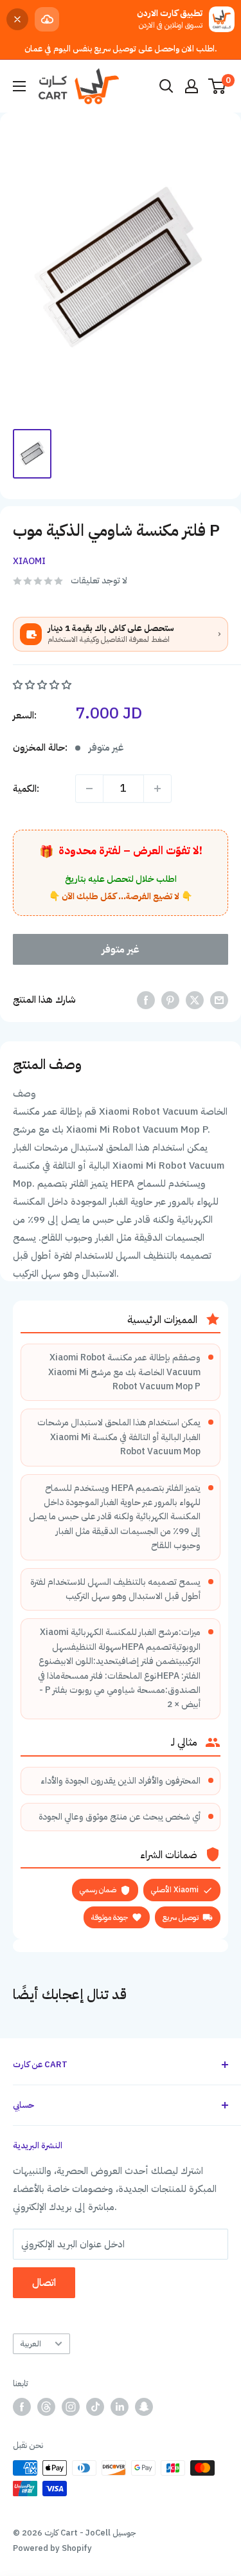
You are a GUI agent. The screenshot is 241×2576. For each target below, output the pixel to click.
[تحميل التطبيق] (47, 19)
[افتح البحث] (166, 86)
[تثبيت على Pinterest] (170, 1000)
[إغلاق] (17, 19)
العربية (31, 2343)
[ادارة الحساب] (192, 86)
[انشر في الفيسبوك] (146, 1000)
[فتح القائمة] (19, 86)
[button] (43, 685)
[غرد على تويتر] (195, 1000)
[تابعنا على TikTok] (95, 2407)
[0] (218, 86)
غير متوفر (121, 949)
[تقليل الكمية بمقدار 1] (89, 789)
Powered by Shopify (52, 2548)
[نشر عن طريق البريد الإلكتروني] (219, 1000)
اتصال (44, 2283)
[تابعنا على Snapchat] (144, 2407)
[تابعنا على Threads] (46, 2407)
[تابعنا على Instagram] (71, 2407)
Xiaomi (29, 561)
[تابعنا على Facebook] (22, 2407)
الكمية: (26, 789)
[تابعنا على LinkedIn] (120, 2407)
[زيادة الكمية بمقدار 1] (157, 789)
